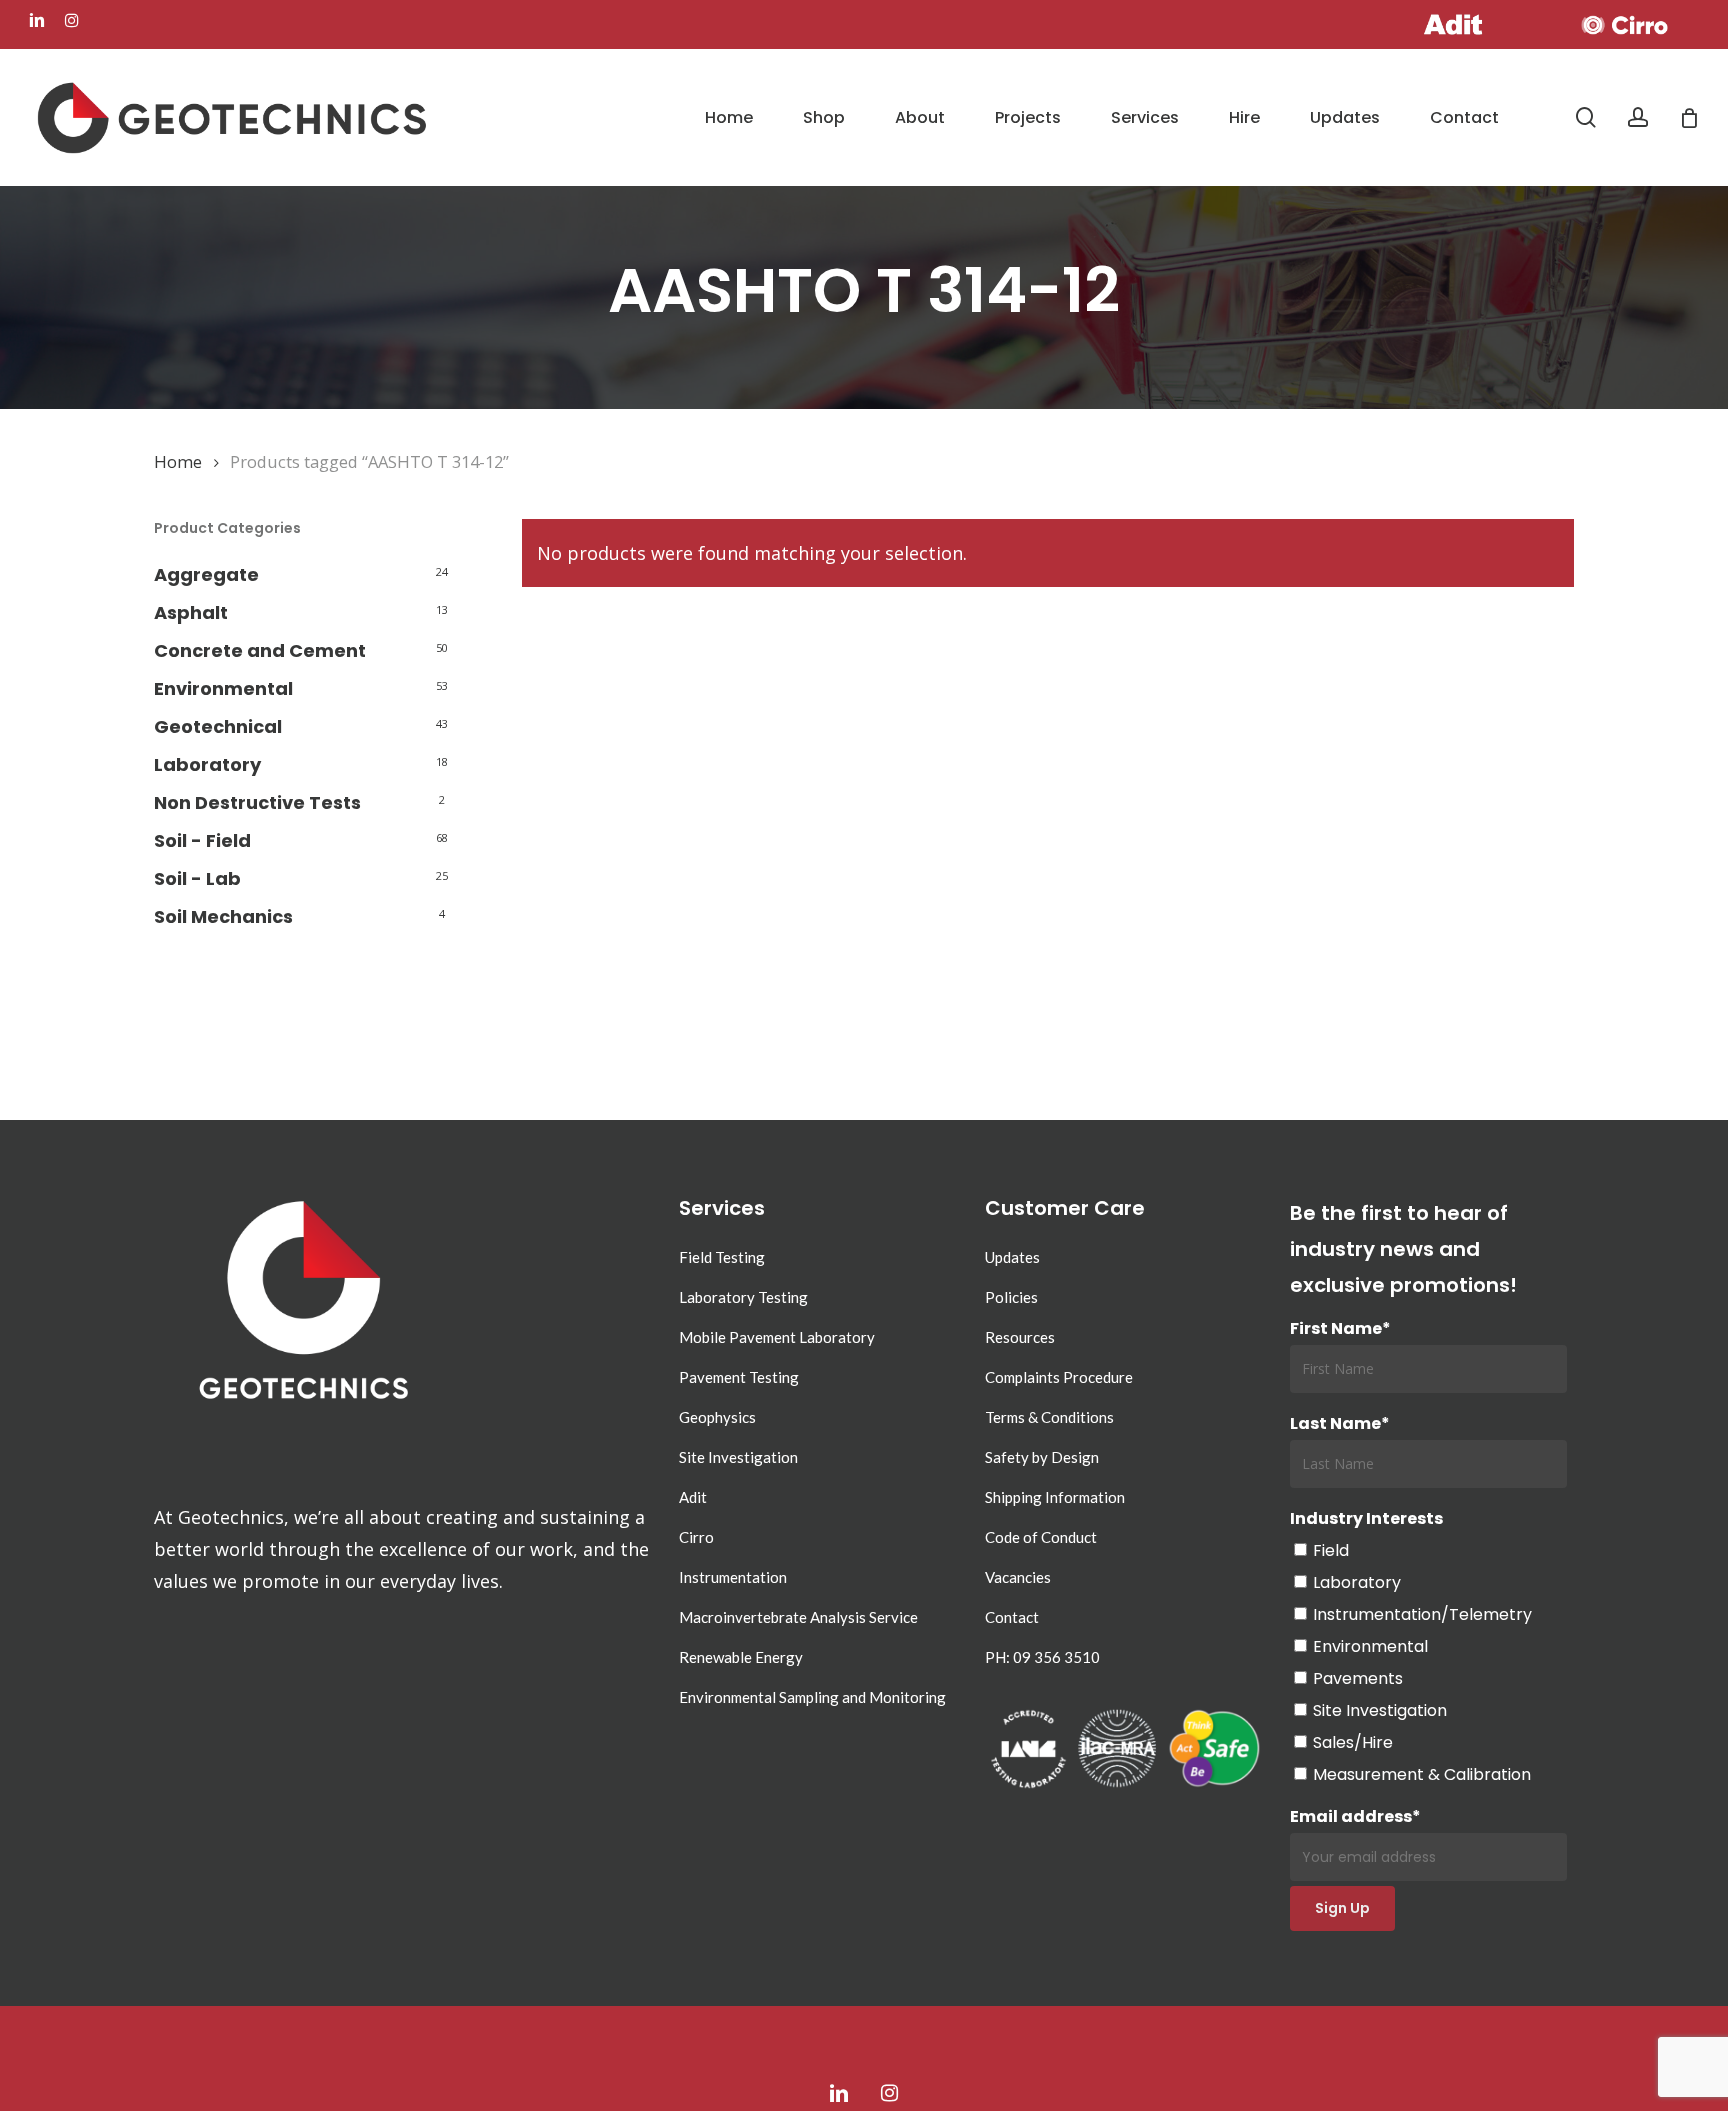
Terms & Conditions (1049, 1417)
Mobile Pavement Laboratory (777, 1337)
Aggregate (206, 574)
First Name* (1340, 1328)
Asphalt (191, 612)
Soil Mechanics (223, 916)
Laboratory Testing (743, 1297)
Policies (1011, 1297)
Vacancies (1018, 1577)
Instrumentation (733, 1577)
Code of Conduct (1041, 1537)
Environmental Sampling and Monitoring (812, 1697)
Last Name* (1340, 1423)
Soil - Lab (197, 878)
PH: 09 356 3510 (1042, 1657)
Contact (1012, 1617)
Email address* (1355, 1816)
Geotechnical (218, 726)
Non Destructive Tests (257, 802)
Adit (693, 1497)
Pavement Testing (739, 1377)
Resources (1020, 1337)
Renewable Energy (741, 1657)
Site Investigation (738, 1457)
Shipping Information (1055, 1497)
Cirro (696, 1537)
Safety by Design (1042, 1457)
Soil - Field (202, 840)
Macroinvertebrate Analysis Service (798, 1617)
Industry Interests (1366, 1518)
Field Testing (722, 1257)
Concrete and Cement (260, 650)
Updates (1012, 1257)
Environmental (223, 688)
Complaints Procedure (1059, 1377)
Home (178, 461)
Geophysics (717, 1417)
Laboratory (207, 764)
